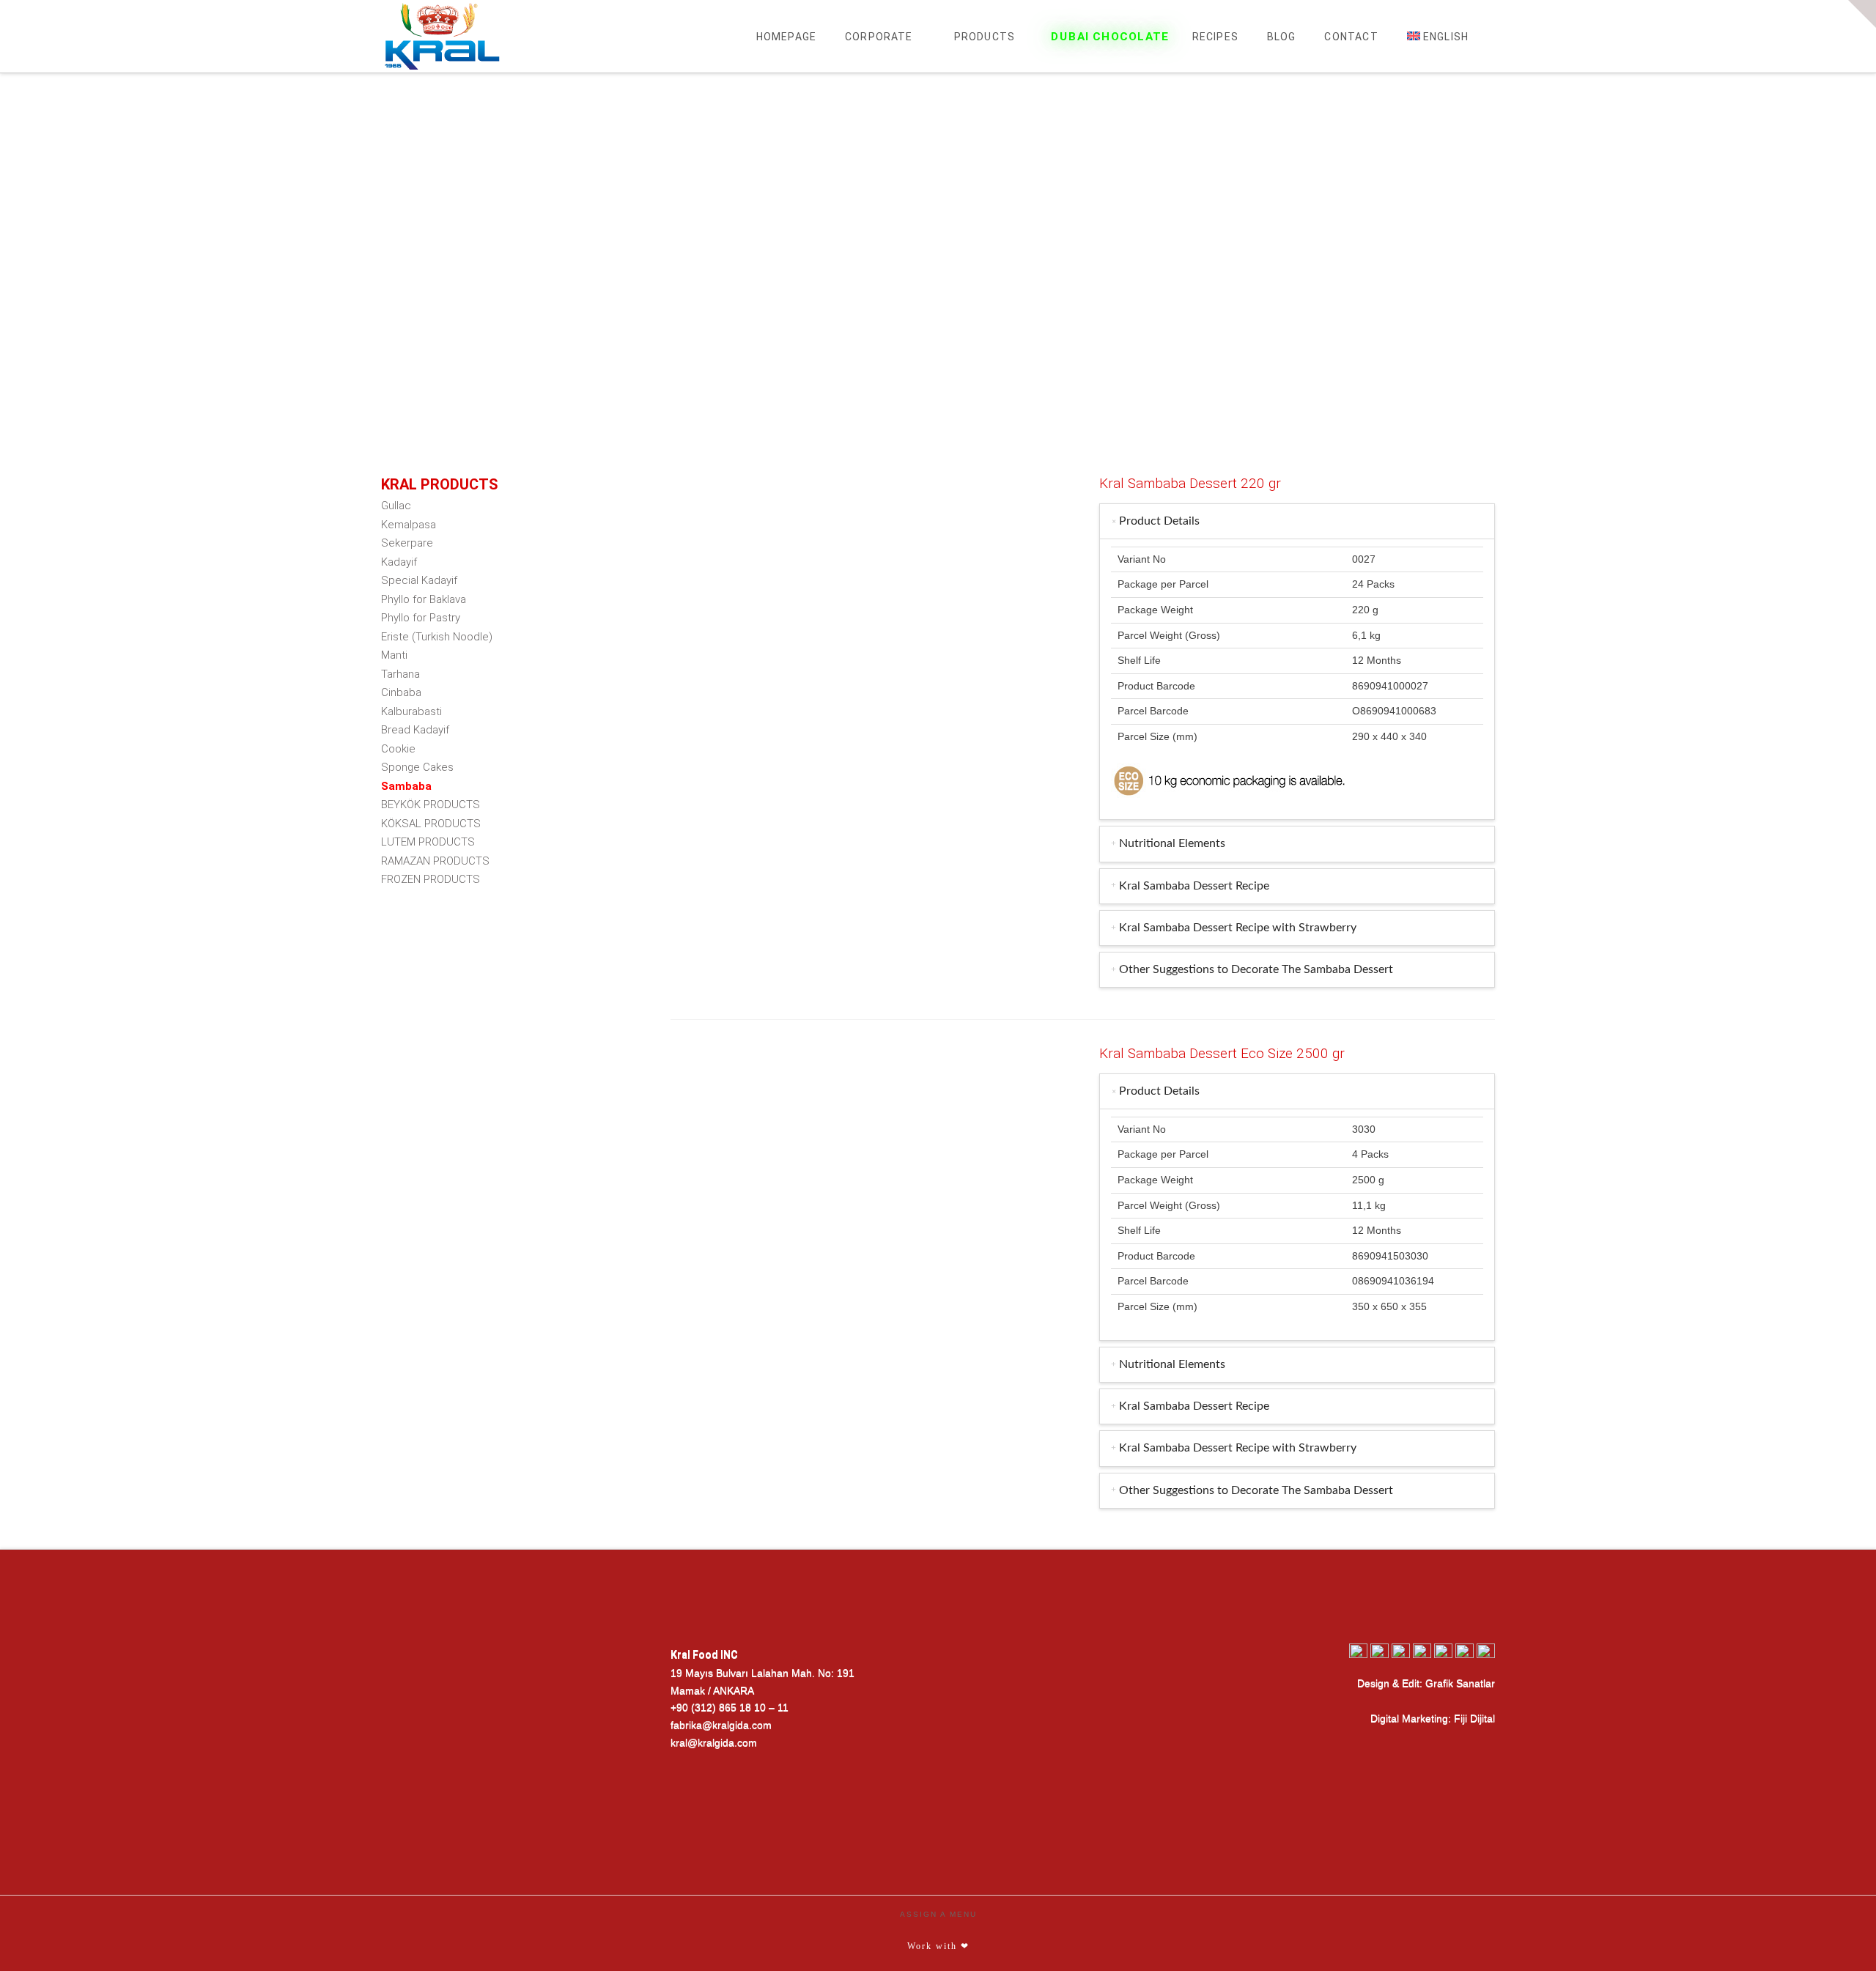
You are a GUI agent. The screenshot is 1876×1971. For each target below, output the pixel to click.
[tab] (1297, 521)
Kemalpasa (409, 525)
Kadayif (399, 562)
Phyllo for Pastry (421, 618)
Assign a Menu (938, 1914)
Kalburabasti (411, 711)
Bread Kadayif (415, 730)
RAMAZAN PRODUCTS (435, 861)
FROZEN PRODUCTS (431, 879)
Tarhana (400, 674)
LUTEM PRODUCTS (428, 842)
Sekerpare (407, 543)
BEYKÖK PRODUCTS (431, 805)
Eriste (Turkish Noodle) (437, 637)
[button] (1862, 14)
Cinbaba (401, 692)
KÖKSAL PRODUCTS (431, 824)
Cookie (398, 749)
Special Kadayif (419, 580)
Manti (394, 655)
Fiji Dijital (1474, 1718)
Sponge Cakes (417, 767)
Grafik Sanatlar (1460, 1683)
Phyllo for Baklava (424, 599)
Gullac (396, 506)
